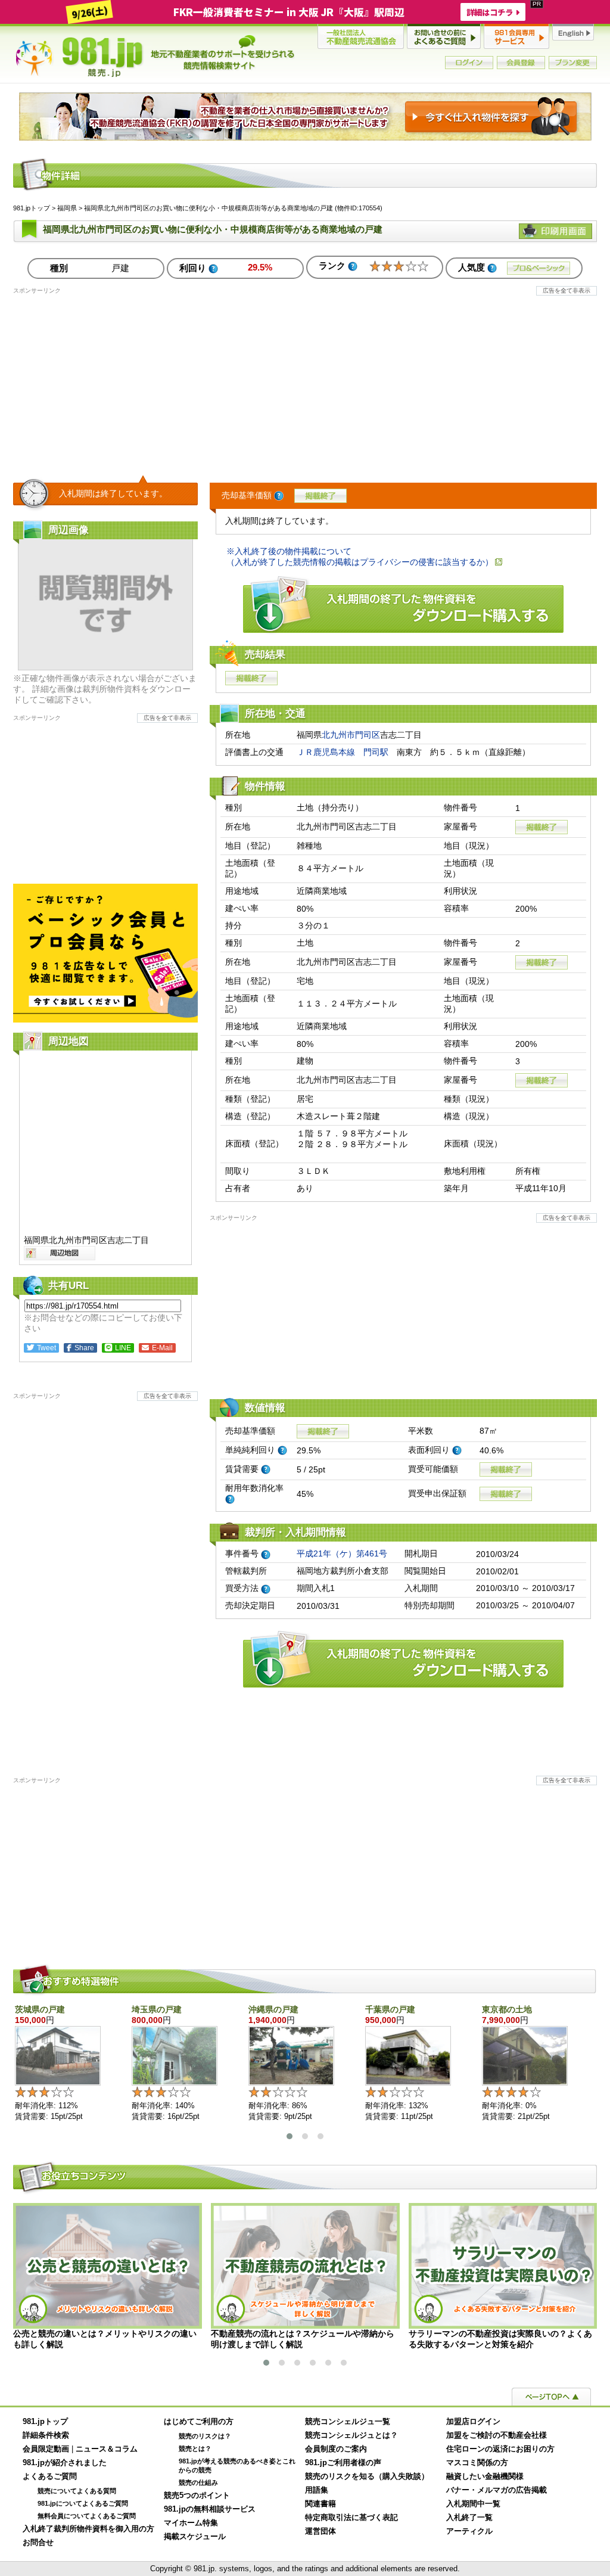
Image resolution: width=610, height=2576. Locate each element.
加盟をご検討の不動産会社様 (497, 2435)
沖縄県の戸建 (273, 2009)
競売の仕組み (198, 2482)
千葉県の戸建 (390, 2009)
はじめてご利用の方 (199, 2422)
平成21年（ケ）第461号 (342, 1553)
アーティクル (469, 2531)
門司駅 (376, 752)
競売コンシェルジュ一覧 (348, 2422)
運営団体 (320, 2531)
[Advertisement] (305, 378)
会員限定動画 (46, 2449)
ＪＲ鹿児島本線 (326, 752)
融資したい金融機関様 (485, 2476)
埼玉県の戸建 (157, 2009)
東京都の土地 (507, 2009)
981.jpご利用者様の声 (343, 2463)
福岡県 (67, 208)
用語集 (317, 2490)
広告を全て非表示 (567, 290)
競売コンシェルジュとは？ (351, 2435)
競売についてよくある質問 (77, 2491)
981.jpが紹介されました (65, 2463)
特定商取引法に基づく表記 (351, 2518)
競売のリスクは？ (205, 2436)
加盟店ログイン (473, 2422)
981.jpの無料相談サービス (210, 2509)
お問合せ (38, 2543)
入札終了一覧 (469, 2518)
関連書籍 (320, 2504)
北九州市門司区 (351, 735)
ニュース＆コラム (107, 2449)
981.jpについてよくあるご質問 (83, 2503)
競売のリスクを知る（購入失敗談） (367, 2476)
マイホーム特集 (191, 2523)
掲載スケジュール (195, 2537)
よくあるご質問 (50, 2476)
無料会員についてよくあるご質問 (87, 2516)
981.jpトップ (155, 56)
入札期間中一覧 (473, 2504)
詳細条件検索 (46, 2435)
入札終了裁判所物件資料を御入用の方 (88, 2529)
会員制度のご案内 (336, 2449)
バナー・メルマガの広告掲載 (497, 2490)
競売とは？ (195, 2448)
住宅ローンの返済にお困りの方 (500, 2449)
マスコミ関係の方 (477, 2463)
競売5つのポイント (197, 2496)
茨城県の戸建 (40, 2009)
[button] (290, 2136)
